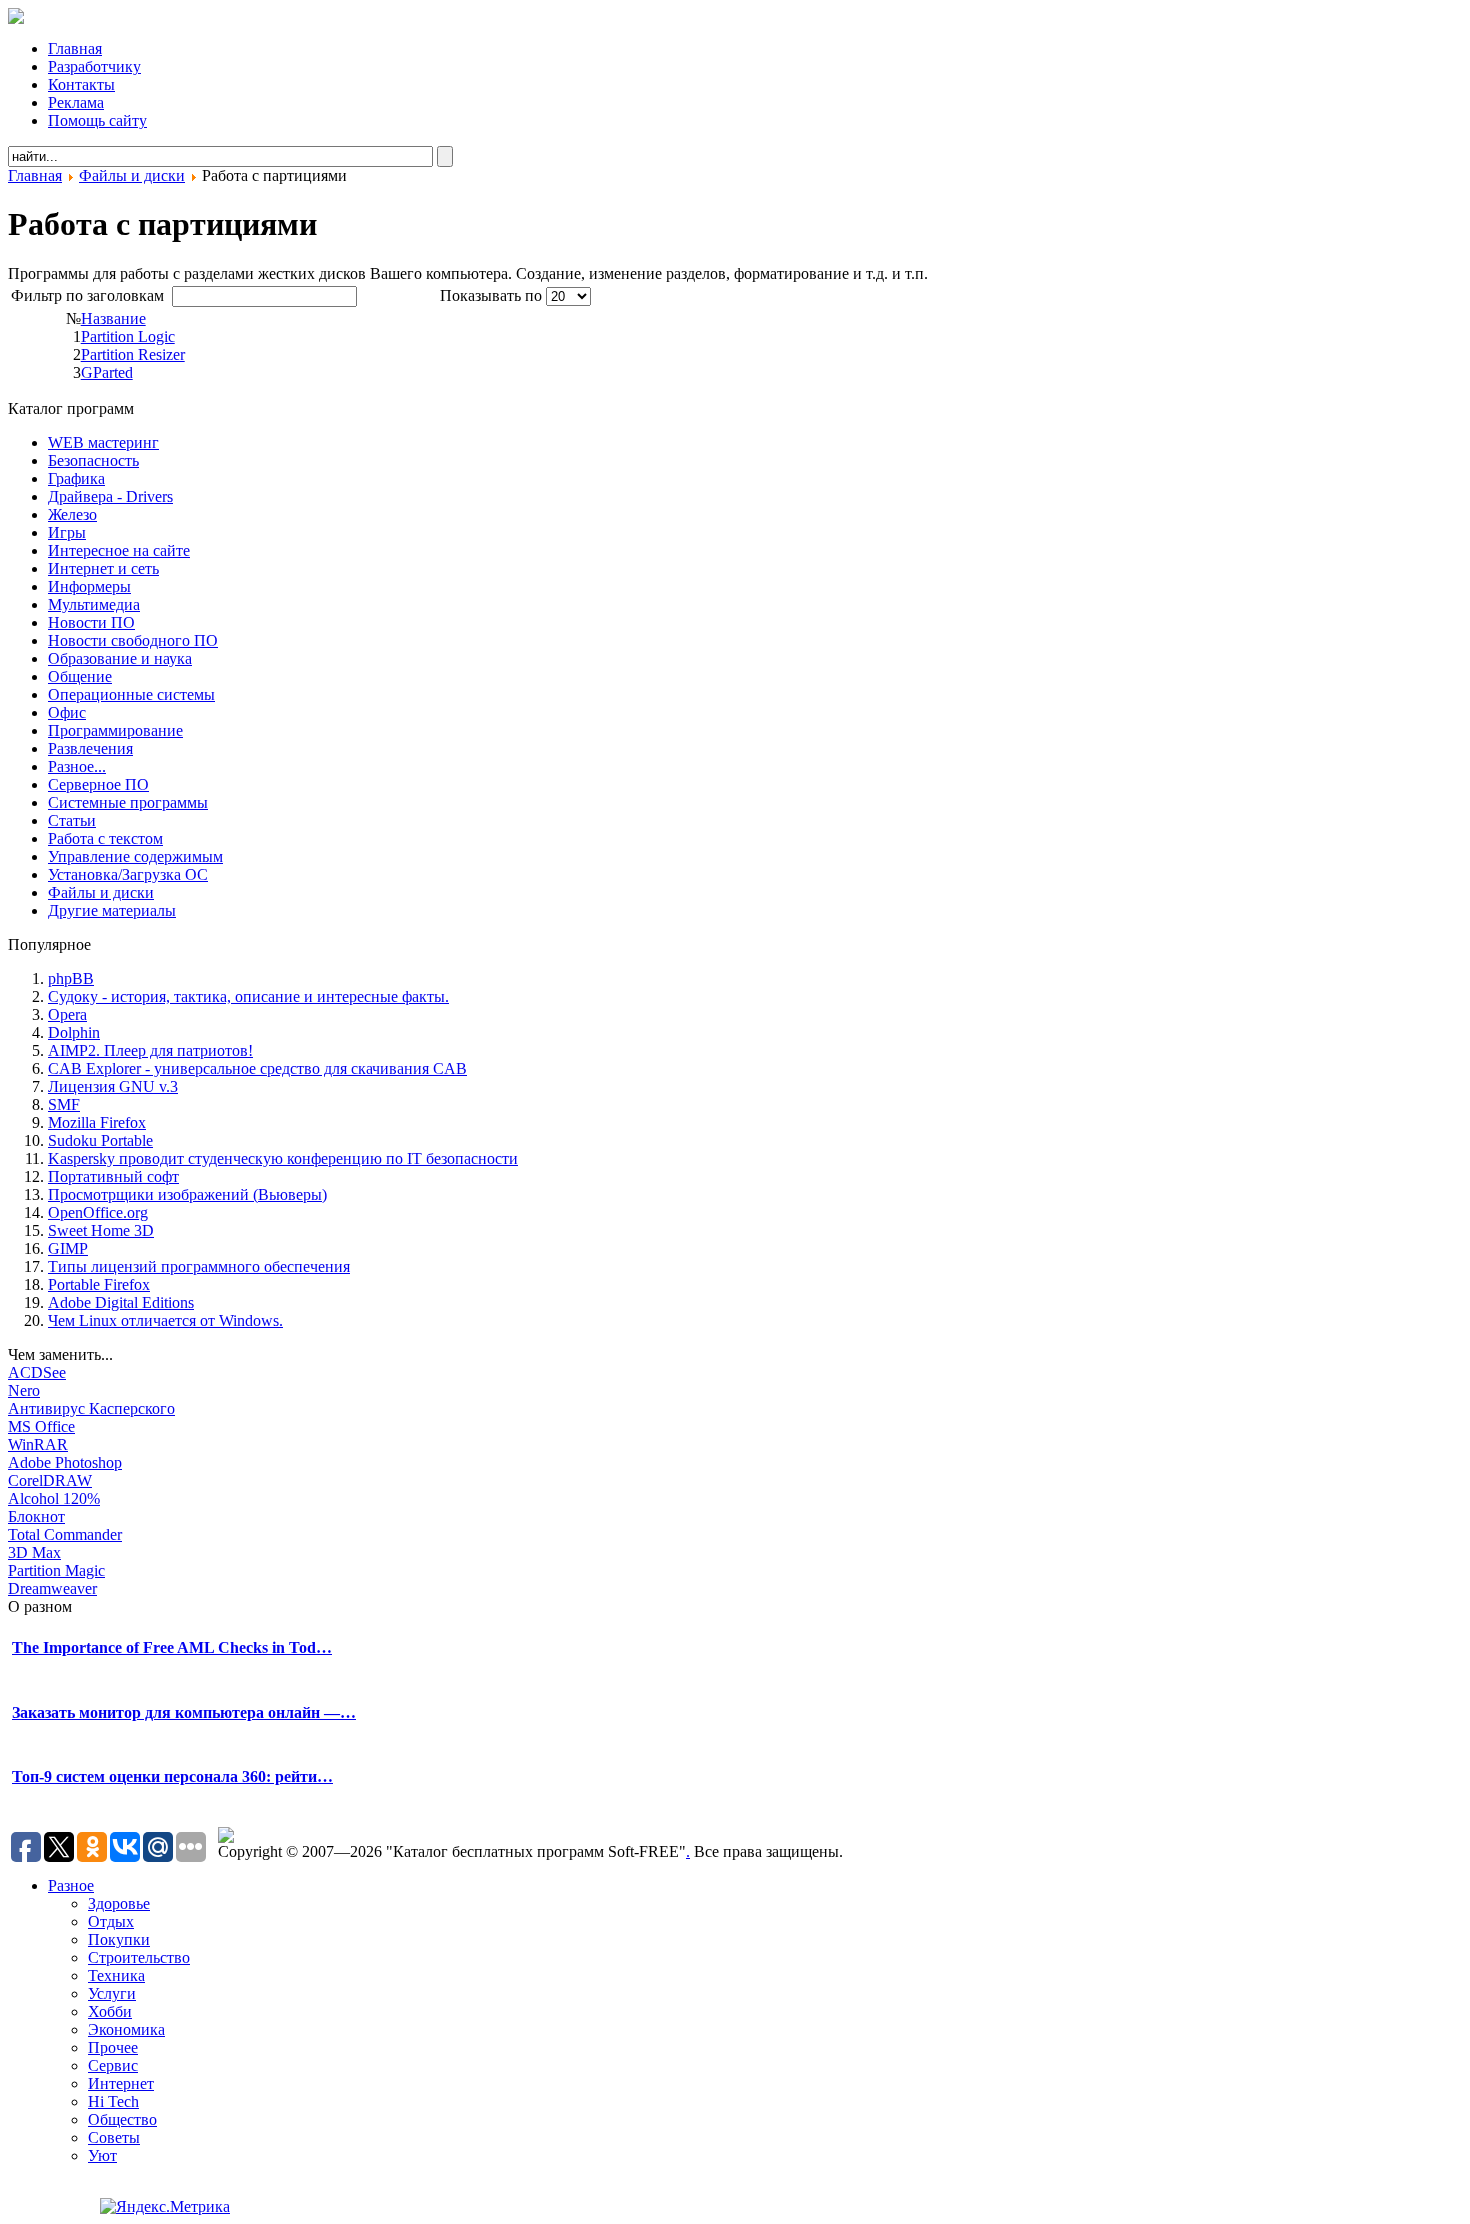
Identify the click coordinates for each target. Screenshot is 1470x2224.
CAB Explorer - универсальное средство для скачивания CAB (257, 1068)
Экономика (126, 2029)
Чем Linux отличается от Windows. (165, 1320)
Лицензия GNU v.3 (113, 1086)
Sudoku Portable (100, 1140)
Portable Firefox (99, 1284)
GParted (107, 372)
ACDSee (37, 1372)
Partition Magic (56, 1570)
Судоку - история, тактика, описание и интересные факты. (248, 996)
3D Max (34, 1552)
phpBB (71, 978)
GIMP (68, 1248)
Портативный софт (113, 1176)
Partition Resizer (133, 354)
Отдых (111, 1921)
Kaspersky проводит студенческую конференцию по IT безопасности (283, 1158)
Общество (122, 2119)
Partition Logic (128, 336)
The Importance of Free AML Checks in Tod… (172, 1647)
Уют (102, 2155)
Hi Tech (113, 2101)
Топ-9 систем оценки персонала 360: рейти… (172, 1776)
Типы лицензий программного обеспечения (199, 1266)
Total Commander (65, 1534)
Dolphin (74, 1032)
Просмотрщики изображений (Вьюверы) (187, 1194)
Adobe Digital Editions (121, 1302)
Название (113, 318)
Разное (71, 1885)
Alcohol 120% (54, 1498)
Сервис (113, 2065)
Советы (114, 2137)
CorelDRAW (50, 1480)
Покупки (119, 1939)
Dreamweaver (52, 1588)
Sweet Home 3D (101, 1230)
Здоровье (119, 1903)
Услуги (112, 1993)
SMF (64, 1104)
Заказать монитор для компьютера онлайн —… (184, 1712)
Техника (116, 1975)
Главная (35, 175)
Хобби (110, 2011)
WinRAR (38, 1444)
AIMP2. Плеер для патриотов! (150, 1050)
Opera (67, 1014)
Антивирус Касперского (91, 1408)
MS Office (41, 1426)
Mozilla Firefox (97, 1122)
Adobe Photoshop (65, 1462)
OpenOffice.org (98, 1212)
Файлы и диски (132, 175)
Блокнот (36, 1516)
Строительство (139, 1957)
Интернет (121, 2083)
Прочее (113, 2047)
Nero (24, 1390)
